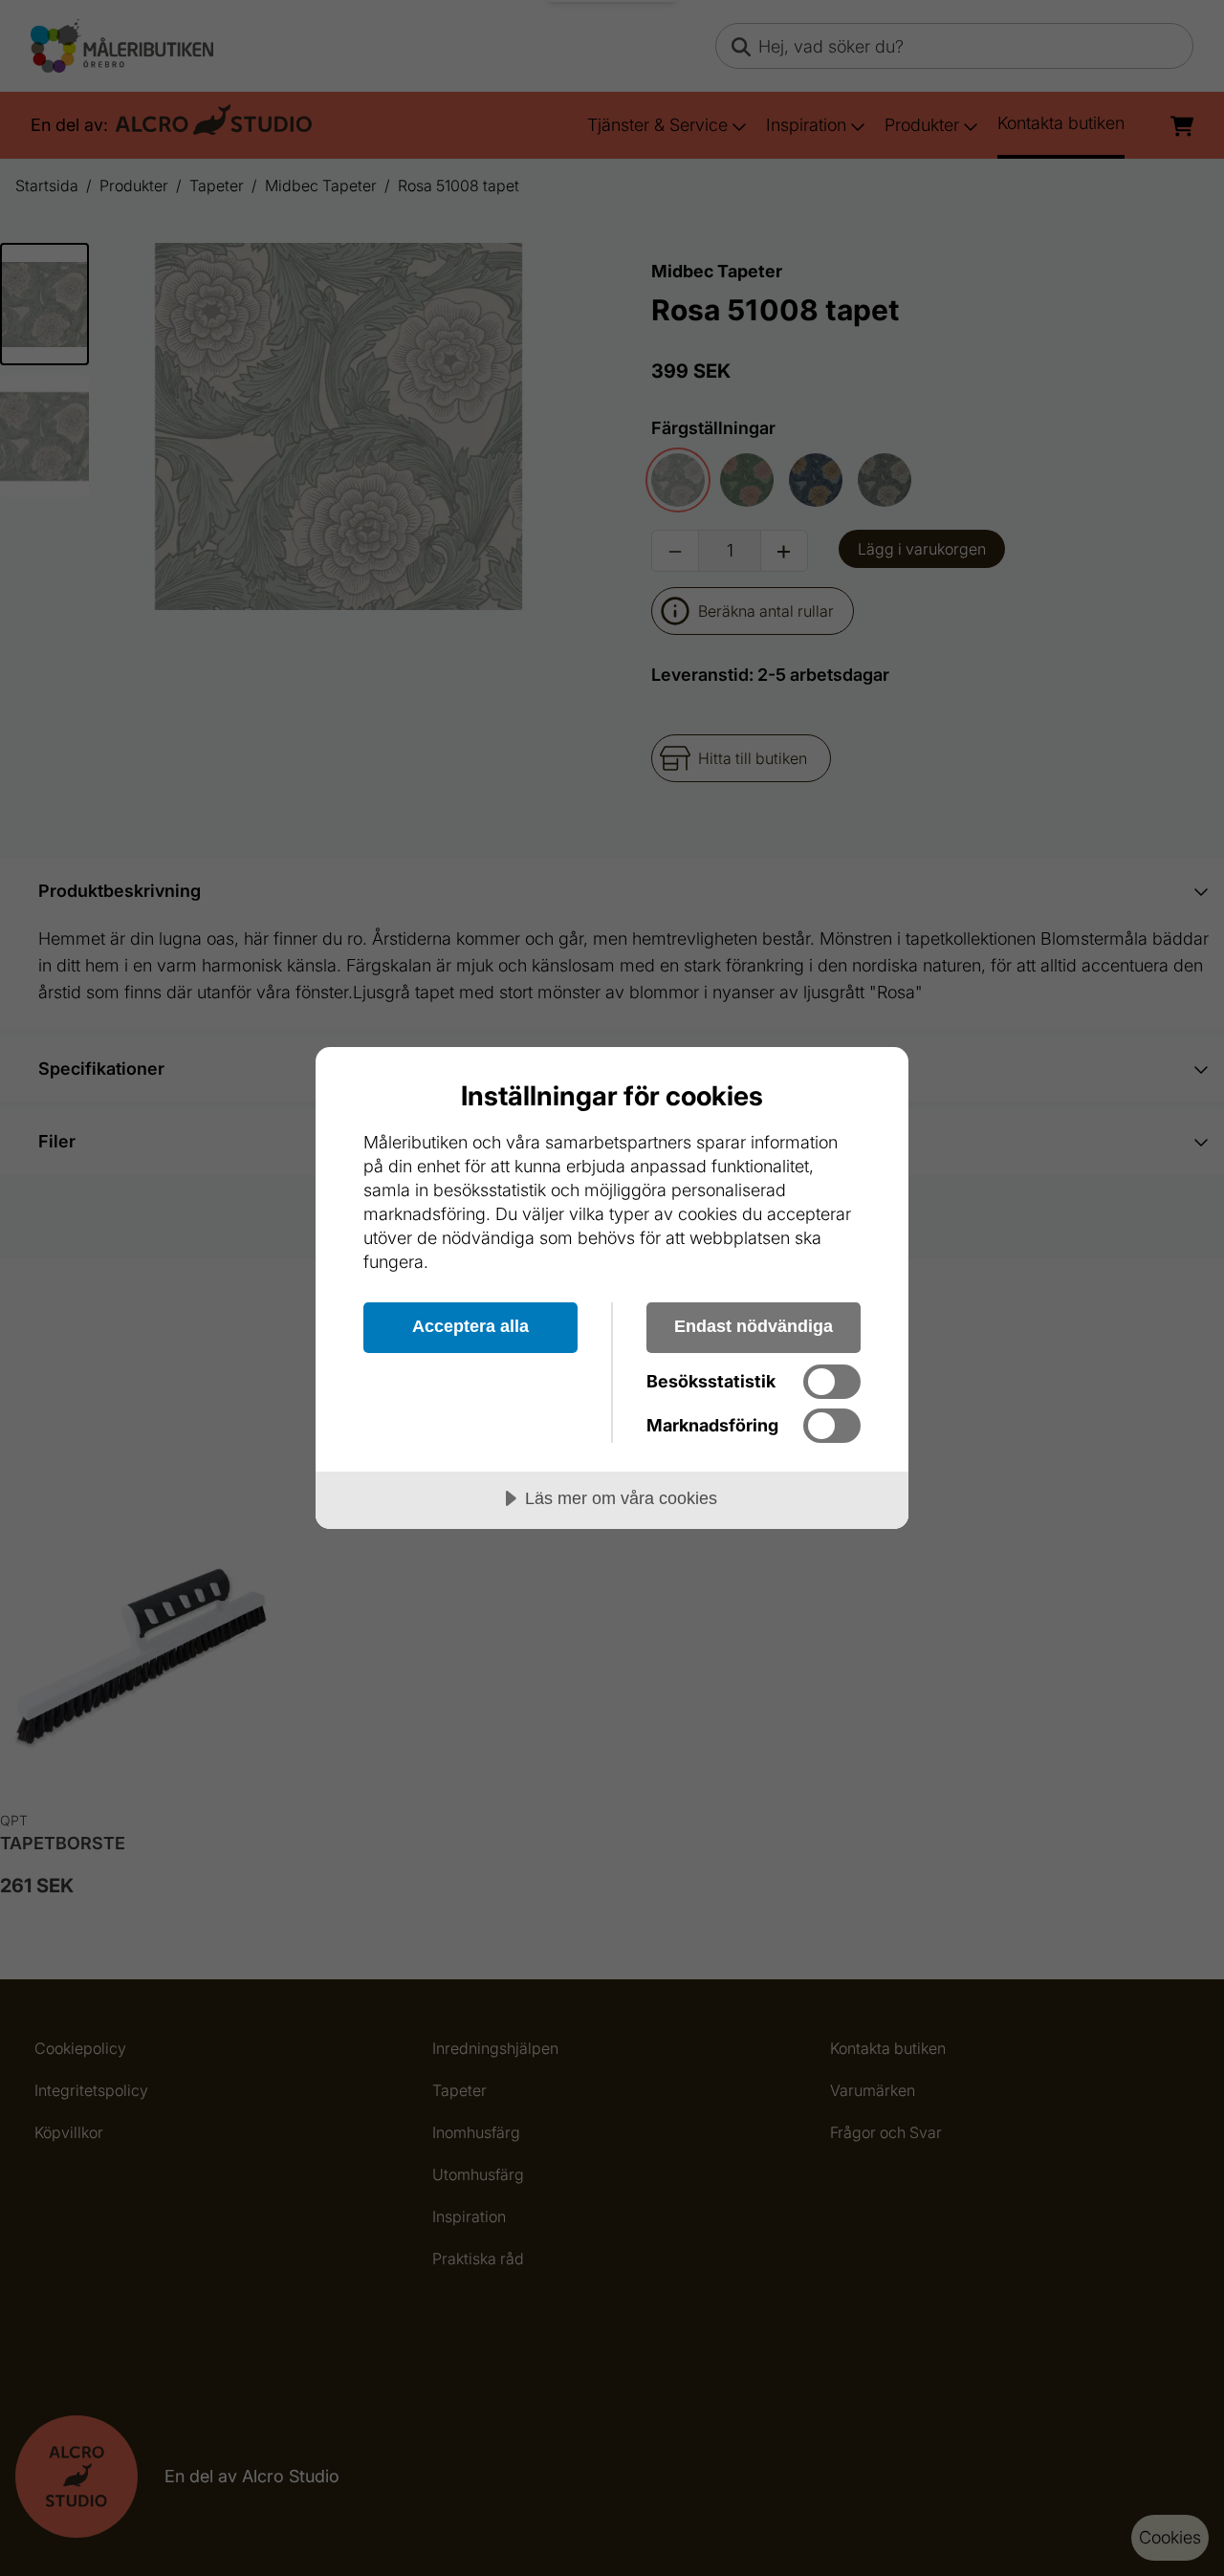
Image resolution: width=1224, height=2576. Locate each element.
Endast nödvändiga (754, 1326)
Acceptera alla (470, 1326)
